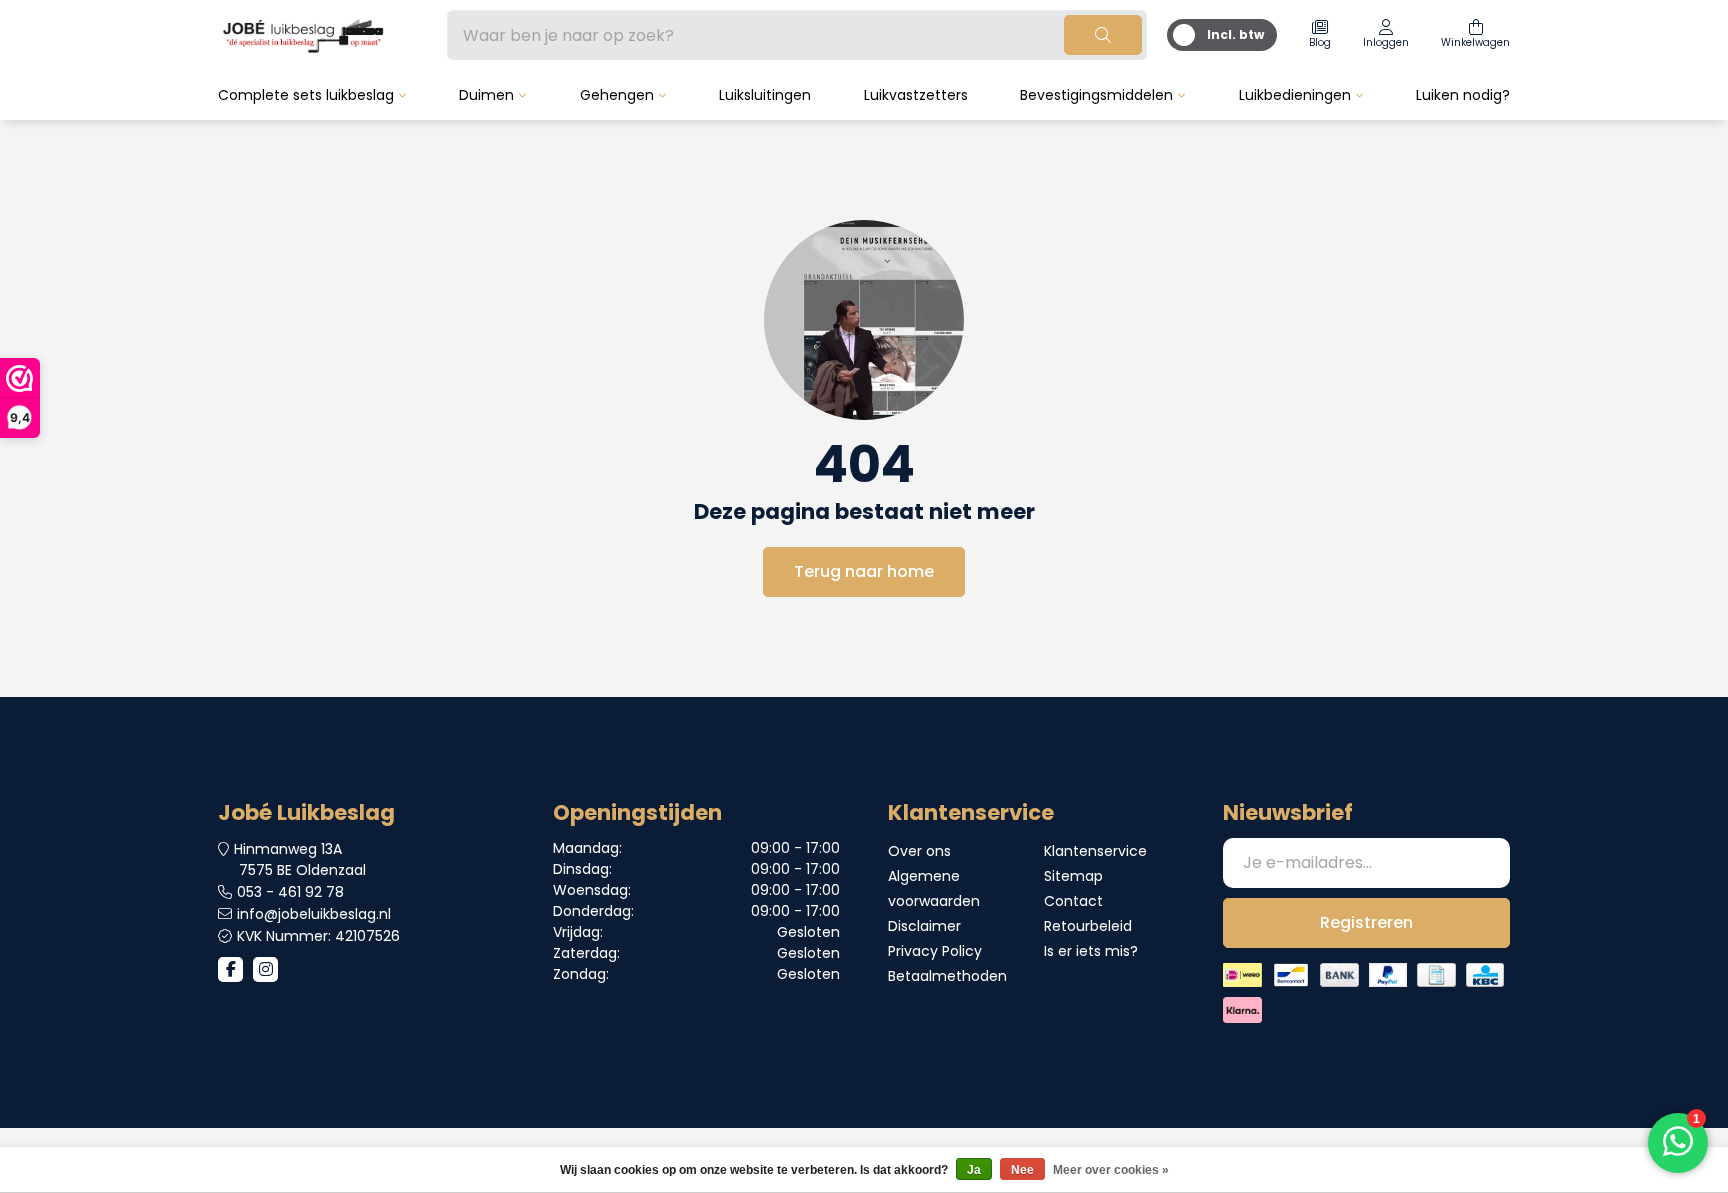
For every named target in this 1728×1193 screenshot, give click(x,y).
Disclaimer (924, 926)
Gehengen (617, 95)
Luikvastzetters (916, 95)
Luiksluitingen (765, 95)
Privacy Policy (935, 951)
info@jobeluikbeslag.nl (314, 914)
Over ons (919, 851)
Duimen (486, 95)
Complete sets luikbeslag (306, 95)
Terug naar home (864, 571)
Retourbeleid (1088, 926)
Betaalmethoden (947, 976)
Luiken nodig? (1463, 95)
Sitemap (1073, 876)
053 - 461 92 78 (290, 892)
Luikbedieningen (1295, 95)
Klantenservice (1095, 851)
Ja (974, 1170)
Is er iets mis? (1091, 951)
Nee (1022, 1170)
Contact (1073, 901)
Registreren (1366, 922)
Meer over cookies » (1111, 1170)
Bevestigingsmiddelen (1096, 95)
